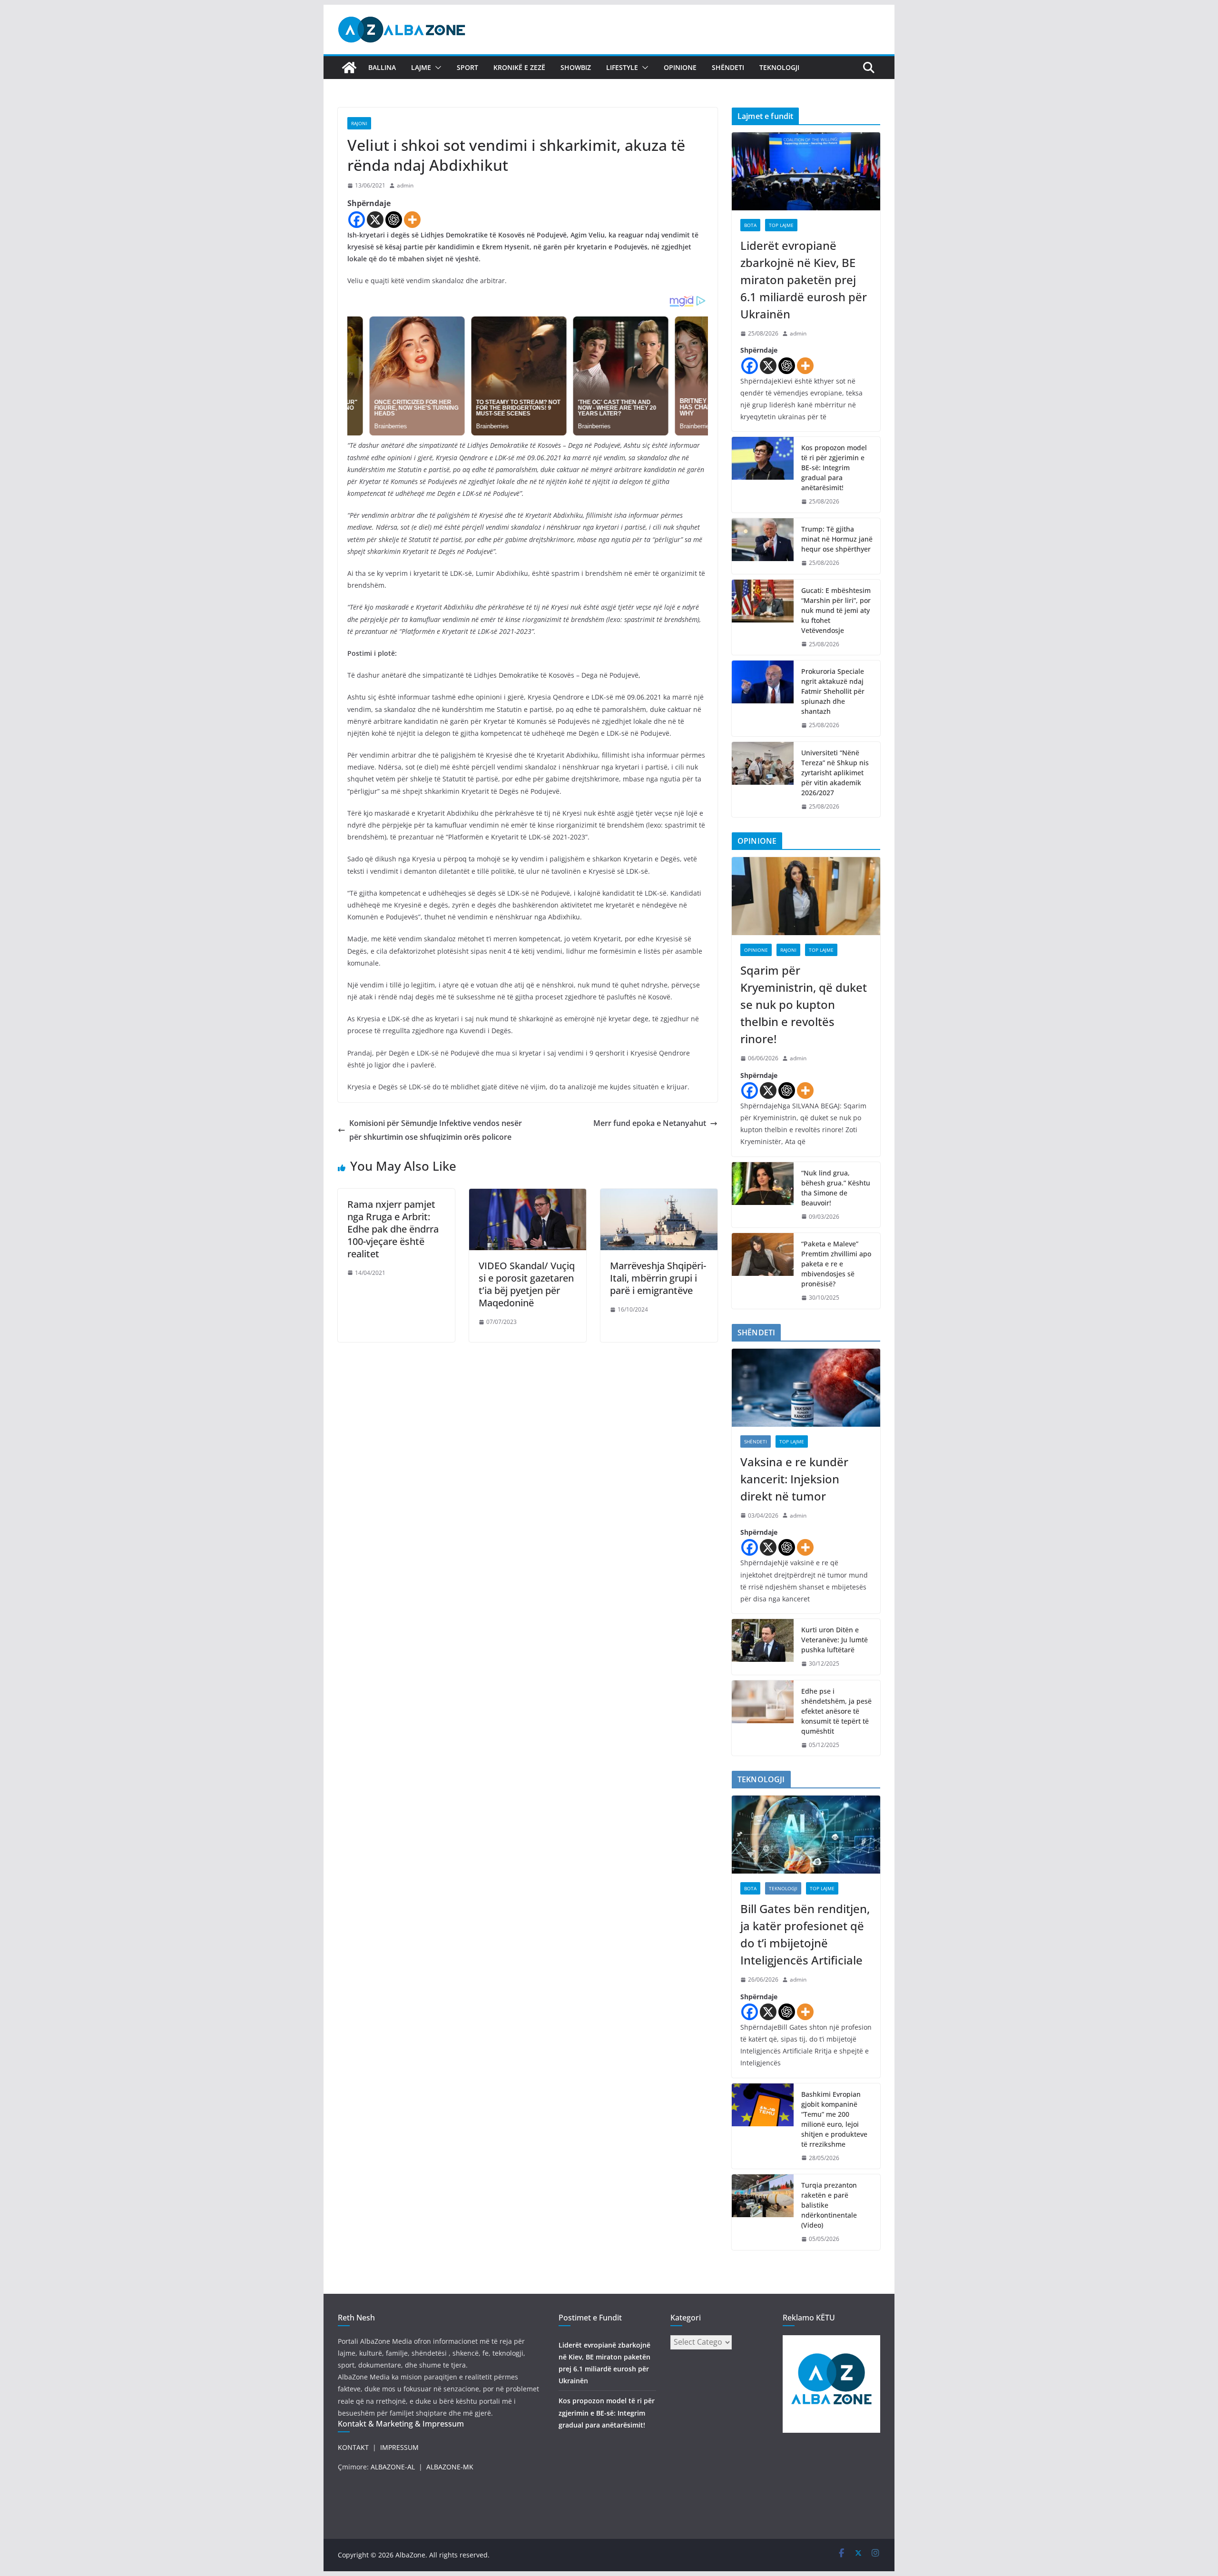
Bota (750, 225)
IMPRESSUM (399, 2447)
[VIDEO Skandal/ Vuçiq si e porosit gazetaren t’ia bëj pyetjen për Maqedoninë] (528, 1195)
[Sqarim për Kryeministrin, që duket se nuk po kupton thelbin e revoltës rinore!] (806, 896)
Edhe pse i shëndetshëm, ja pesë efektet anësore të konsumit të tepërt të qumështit (836, 1711)
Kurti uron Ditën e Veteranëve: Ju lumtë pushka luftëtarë (835, 1640)
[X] (375, 220)
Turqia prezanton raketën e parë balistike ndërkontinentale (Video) (829, 2205)
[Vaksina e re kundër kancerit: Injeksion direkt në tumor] (806, 1388)
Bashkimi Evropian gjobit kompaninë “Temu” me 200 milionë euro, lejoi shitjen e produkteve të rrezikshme (834, 2119)
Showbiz (576, 67)
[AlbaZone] (349, 68)
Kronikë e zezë (519, 67)
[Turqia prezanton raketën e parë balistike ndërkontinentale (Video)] (763, 2212)
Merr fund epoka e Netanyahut (650, 1123)
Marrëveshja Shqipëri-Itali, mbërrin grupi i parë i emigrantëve (658, 1278)
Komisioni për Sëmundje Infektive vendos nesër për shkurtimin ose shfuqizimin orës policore (436, 1130)
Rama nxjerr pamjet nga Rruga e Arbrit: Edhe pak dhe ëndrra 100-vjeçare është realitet (393, 1229)
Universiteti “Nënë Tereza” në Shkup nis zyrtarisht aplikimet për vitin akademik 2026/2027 (835, 773)
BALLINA (382, 67)
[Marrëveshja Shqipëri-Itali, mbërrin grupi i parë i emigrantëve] (659, 1195)
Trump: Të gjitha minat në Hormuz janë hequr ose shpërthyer (837, 539)
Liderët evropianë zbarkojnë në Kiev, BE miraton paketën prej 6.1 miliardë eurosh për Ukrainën (804, 280)
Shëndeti (728, 67)
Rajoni (359, 123)
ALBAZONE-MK (450, 2467)
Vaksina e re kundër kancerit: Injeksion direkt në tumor (794, 1479)
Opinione (680, 67)
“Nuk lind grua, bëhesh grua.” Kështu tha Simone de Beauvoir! (836, 1188)
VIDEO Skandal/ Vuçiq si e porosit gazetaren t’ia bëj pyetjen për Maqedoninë (527, 1284)
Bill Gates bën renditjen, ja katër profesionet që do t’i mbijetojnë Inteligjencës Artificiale (805, 1934)
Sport (467, 67)
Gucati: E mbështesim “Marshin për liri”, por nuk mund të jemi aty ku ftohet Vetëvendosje (836, 610)
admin (405, 185)
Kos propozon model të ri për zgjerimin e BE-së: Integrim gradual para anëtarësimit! (834, 468)
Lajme (421, 67)
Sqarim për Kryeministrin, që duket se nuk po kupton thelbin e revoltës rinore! (804, 1004)
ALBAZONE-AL (393, 2467)
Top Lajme (781, 225)
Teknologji (779, 67)
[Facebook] (357, 220)
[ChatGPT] (394, 220)
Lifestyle (622, 67)
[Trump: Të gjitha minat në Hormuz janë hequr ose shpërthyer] (763, 546)
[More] (412, 220)
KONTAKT (353, 2447)
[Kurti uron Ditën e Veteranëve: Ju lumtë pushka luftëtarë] (763, 1647)
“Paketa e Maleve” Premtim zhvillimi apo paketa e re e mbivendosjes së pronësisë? (836, 1264)
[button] (436, 68)
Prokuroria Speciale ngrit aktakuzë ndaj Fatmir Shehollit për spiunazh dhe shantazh (833, 691)
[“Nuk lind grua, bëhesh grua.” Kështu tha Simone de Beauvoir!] (763, 1195)
